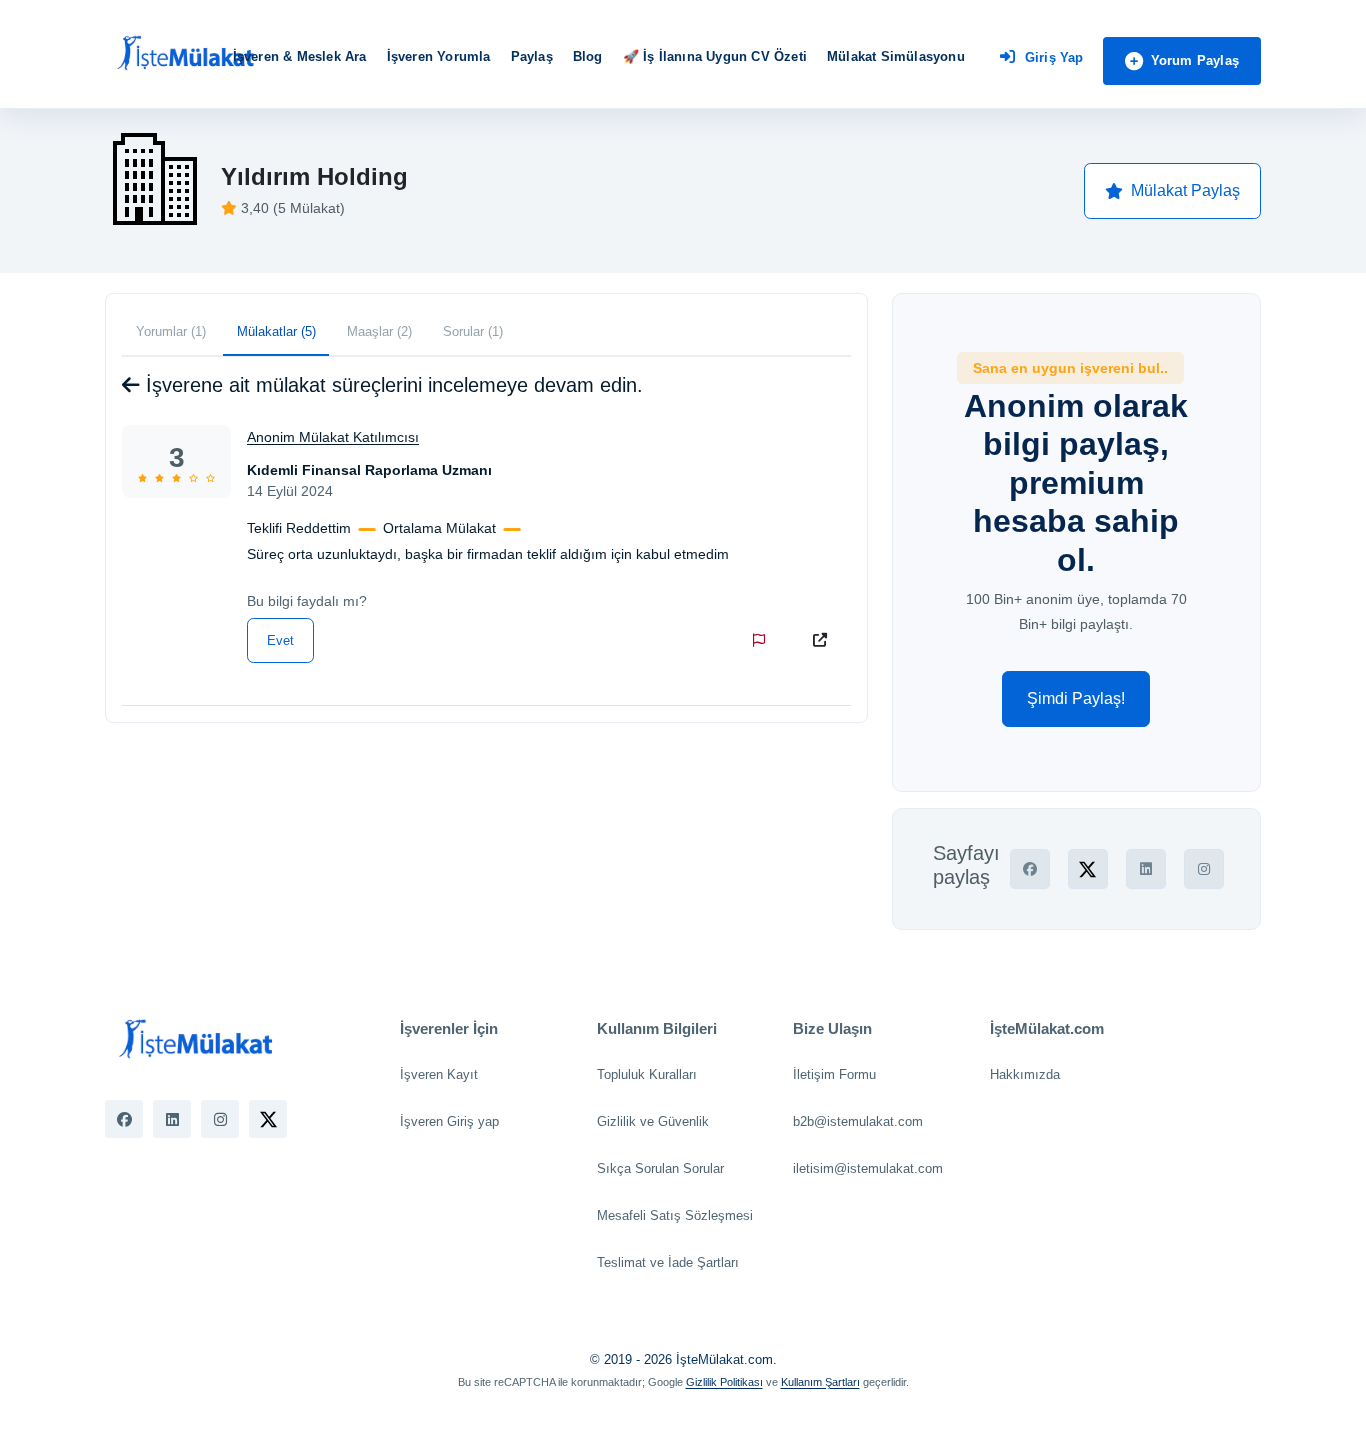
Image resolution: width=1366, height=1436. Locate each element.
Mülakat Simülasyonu (896, 56)
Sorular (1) (473, 331)
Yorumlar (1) (171, 331)
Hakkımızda (1025, 1074)
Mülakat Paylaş (1185, 190)
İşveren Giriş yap (449, 1121)
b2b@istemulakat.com (858, 1121)
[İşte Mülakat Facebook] (124, 1119)
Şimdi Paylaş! (1076, 698)
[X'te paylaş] (1088, 869)
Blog (588, 56)
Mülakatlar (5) (276, 331)
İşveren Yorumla (439, 56)
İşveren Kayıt (439, 1074)
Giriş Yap (1054, 57)
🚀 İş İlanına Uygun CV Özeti (715, 56)
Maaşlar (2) (379, 331)
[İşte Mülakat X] (268, 1119)
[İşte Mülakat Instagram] (220, 1119)
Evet (280, 640)
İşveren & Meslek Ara (300, 56)
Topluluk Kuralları (647, 1074)
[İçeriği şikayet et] (763, 640)
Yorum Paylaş (1195, 60)
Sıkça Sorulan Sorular (660, 1168)
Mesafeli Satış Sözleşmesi (675, 1215)
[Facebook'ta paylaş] (1030, 869)
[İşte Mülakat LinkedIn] (172, 1119)
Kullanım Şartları (820, 1382)
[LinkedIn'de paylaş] (1146, 869)
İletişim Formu (834, 1074)
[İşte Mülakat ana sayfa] (185, 54)
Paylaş (532, 56)
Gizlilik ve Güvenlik (653, 1121)
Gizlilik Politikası (724, 1382)
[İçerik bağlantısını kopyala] (824, 640)
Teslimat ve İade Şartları (668, 1262)
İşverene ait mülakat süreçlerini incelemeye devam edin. (391, 385)
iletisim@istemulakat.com (868, 1168)
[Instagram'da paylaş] (1204, 869)
